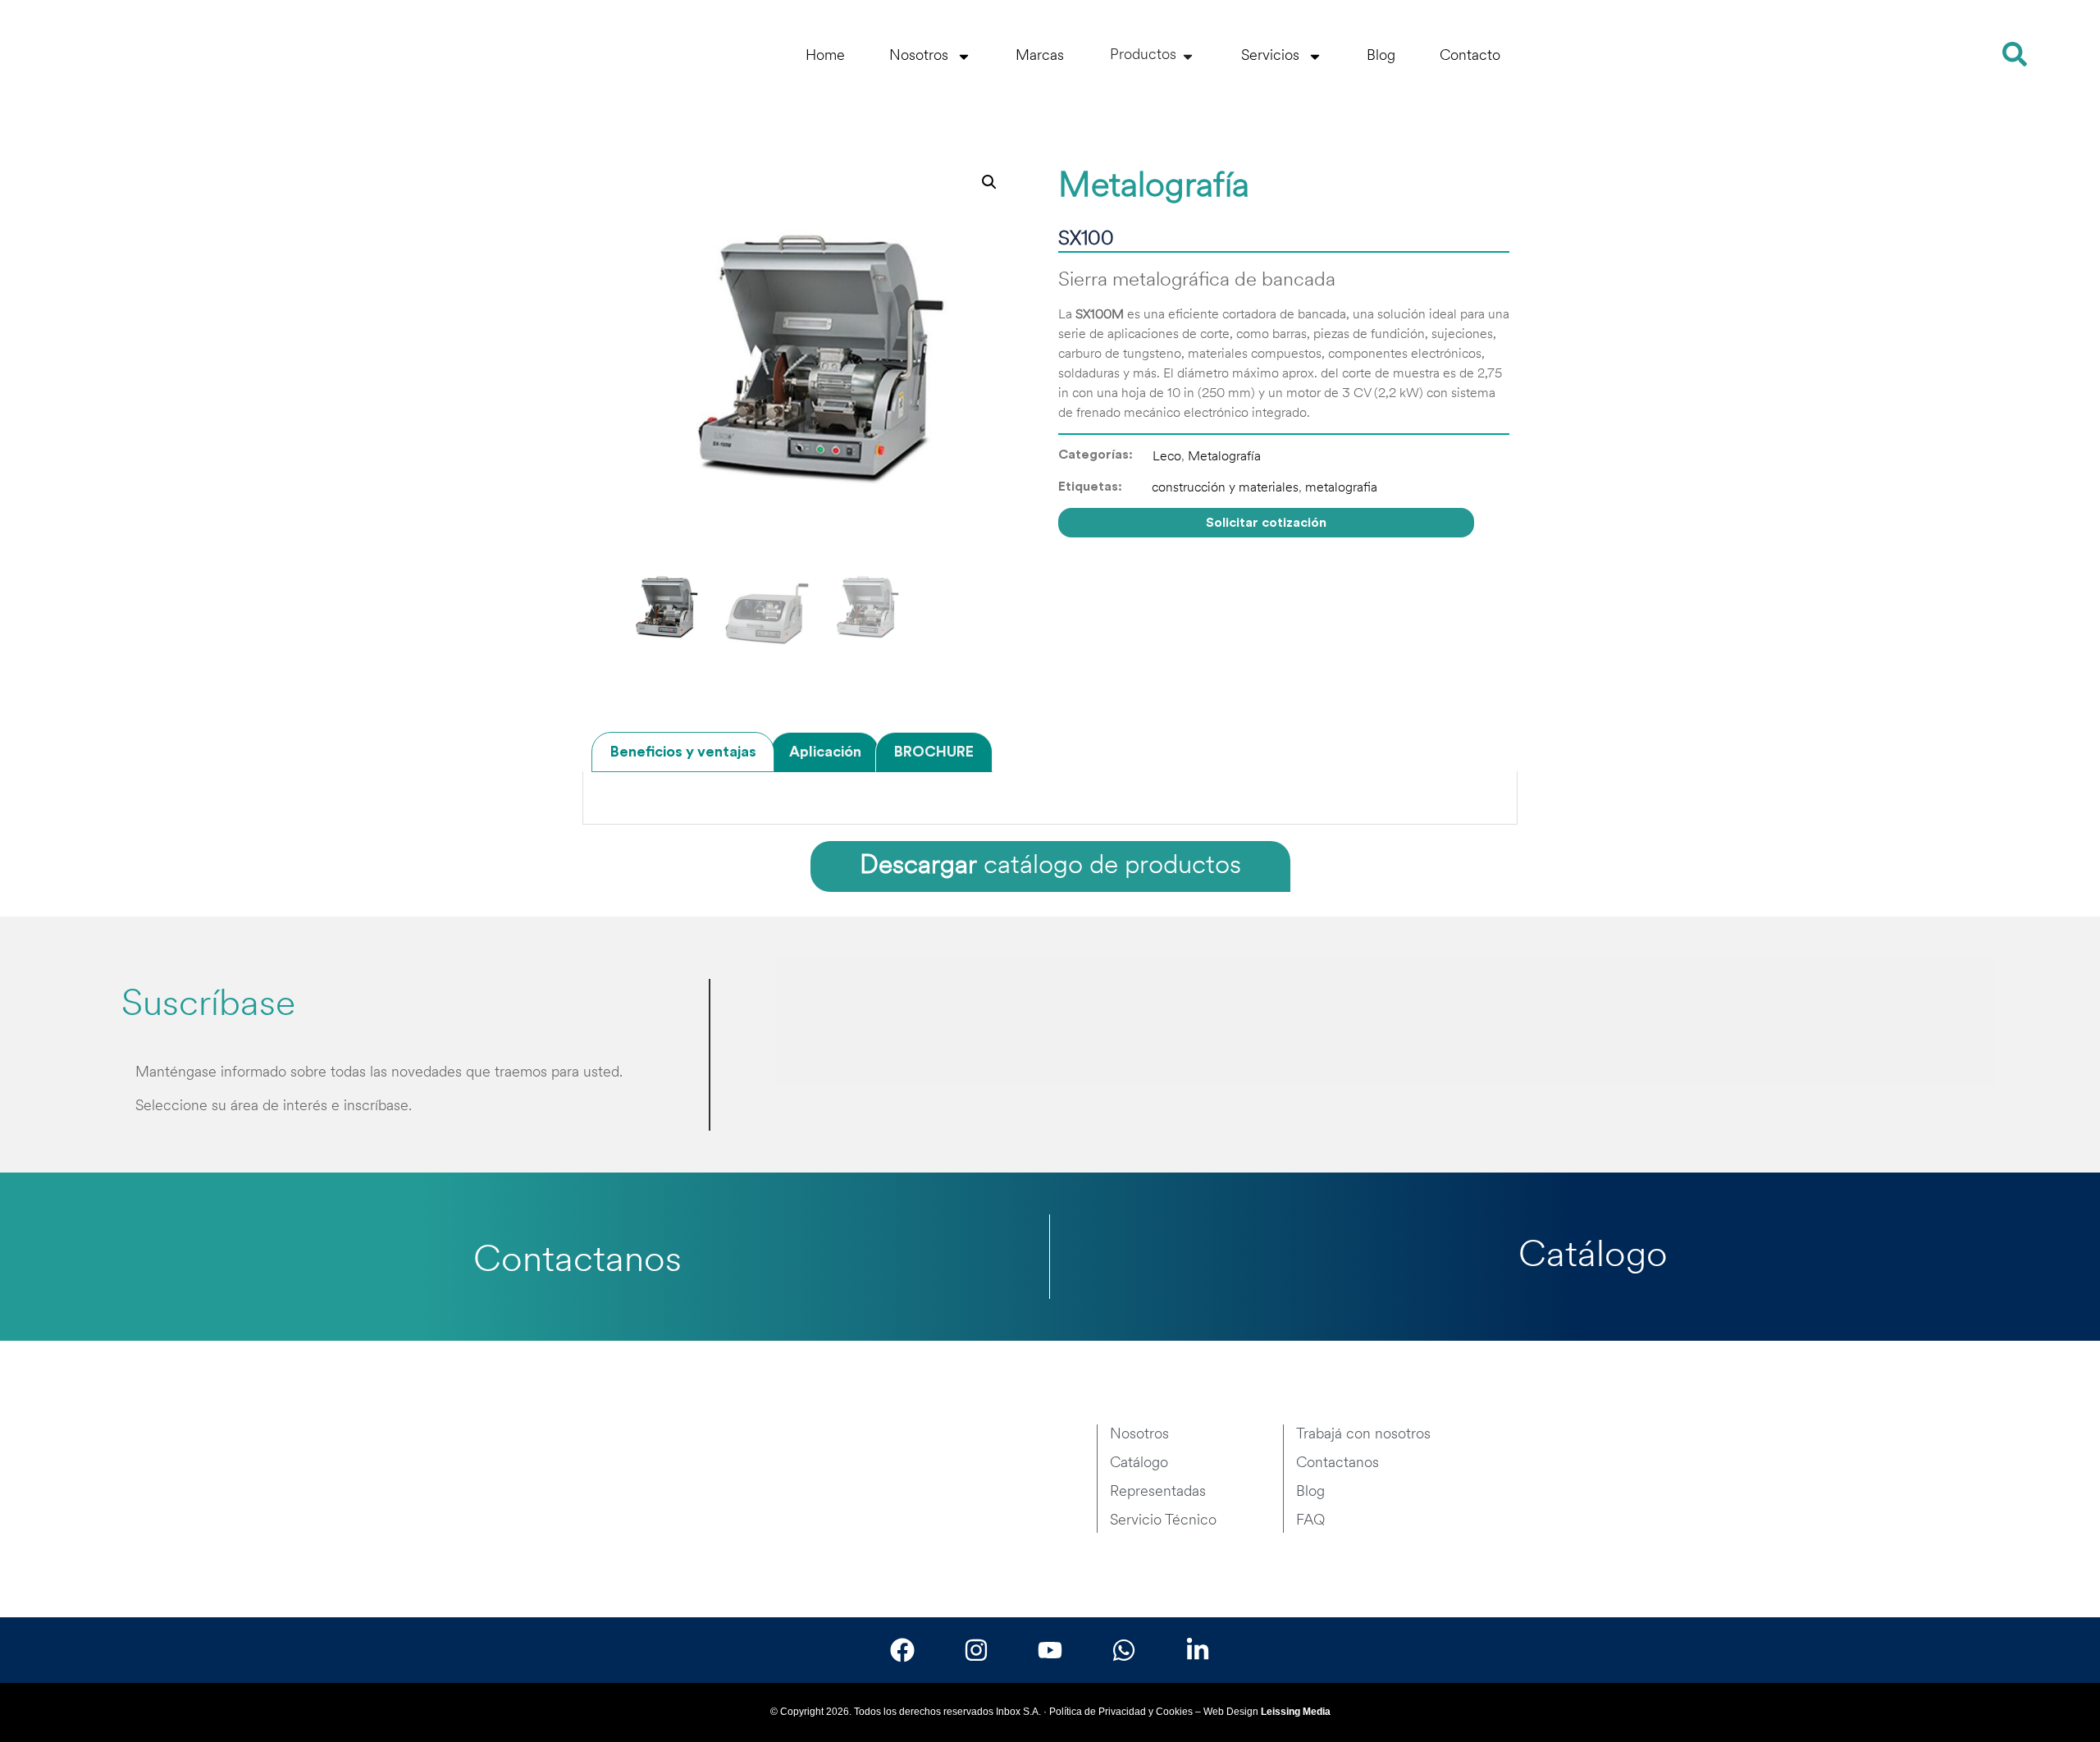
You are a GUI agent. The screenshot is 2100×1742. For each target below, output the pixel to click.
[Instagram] (976, 1650)
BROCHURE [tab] (934, 752)
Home (825, 57)
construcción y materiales (1225, 488)
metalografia (1341, 488)
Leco (1167, 457)
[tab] (831, 1022)
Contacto (1470, 57)
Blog (1381, 57)
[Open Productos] (1188, 56)
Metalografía (1224, 457)
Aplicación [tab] (825, 752)
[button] (989, 182)
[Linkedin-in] (1198, 1650)
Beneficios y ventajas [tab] (683, 752)
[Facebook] (902, 1650)
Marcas (1040, 57)
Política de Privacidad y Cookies (1121, 1712)
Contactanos (577, 1262)
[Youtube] (1050, 1650)
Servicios (1270, 57)
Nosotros (919, 57)
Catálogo (1593, 1257)
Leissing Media (1296, 1712)
